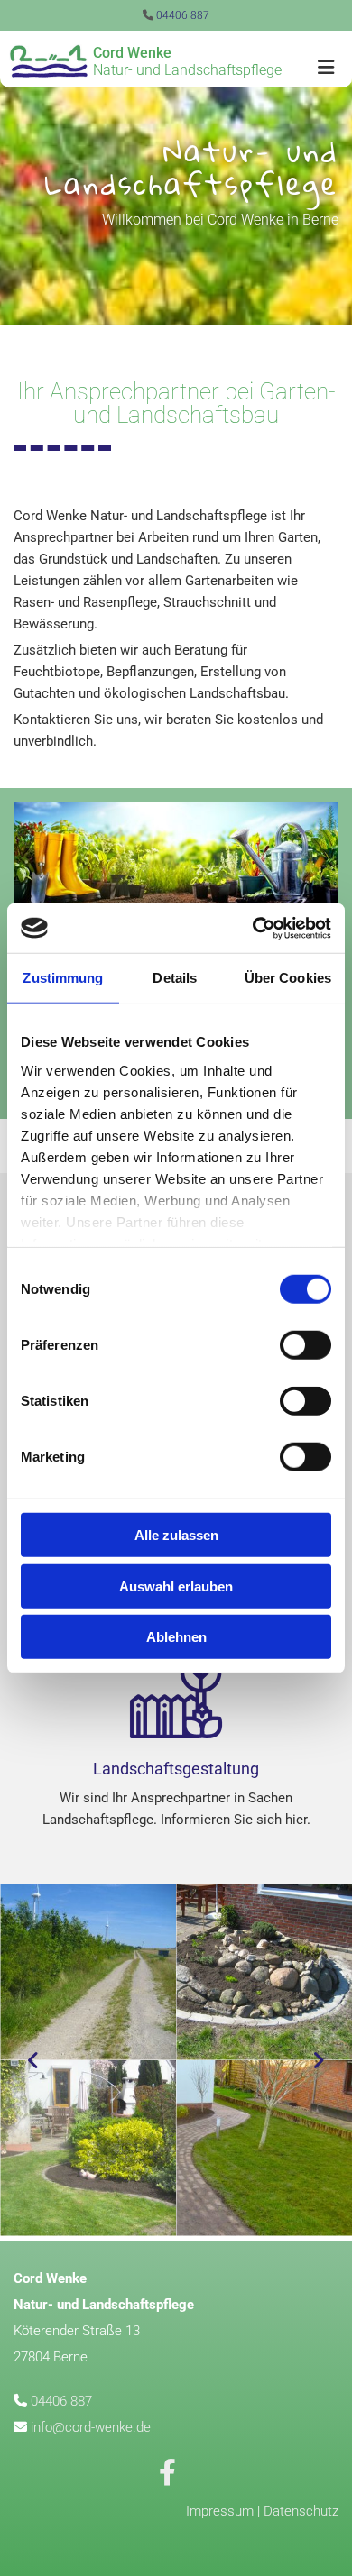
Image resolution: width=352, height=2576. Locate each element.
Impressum (220, 2511)
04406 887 (183, 15)
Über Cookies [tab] (288, 978)
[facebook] (167, 2472)
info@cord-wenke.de (91, 2427)
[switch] (306, 1345)
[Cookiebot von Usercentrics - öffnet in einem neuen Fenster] (253, 928)
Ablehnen (176, 1637)
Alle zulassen (176, 1535)
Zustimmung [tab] (63, 978)
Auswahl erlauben (176, 1586)
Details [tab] (175, 978)
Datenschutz (301, 2511)
